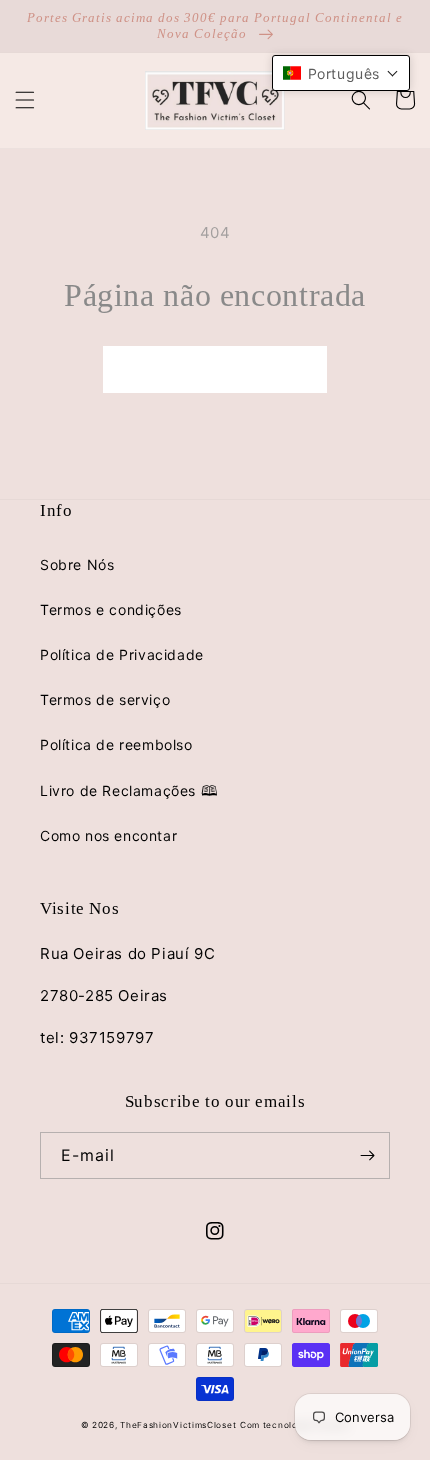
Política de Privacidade (122, 654)
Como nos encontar (108, 835)
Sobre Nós (77, 564)
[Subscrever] (367, 1155)
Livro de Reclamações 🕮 (129, 790)
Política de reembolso (116, 744)
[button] (25, 100)
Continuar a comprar (215, 369)
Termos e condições (111, 609)
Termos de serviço (105, 699)
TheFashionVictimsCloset (178, 1425)
